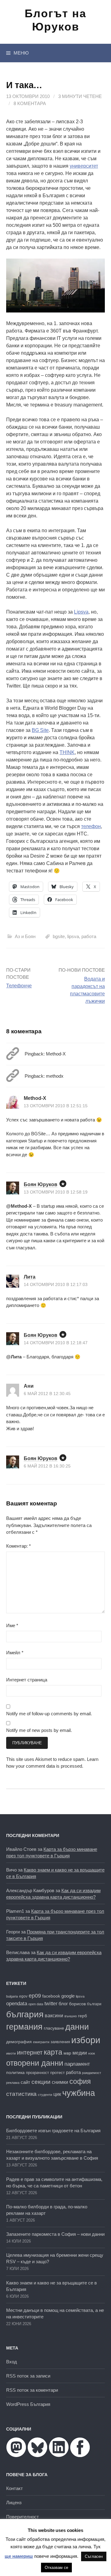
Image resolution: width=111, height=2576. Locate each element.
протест (58, 2073)
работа (89, 936)
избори (86, 2040)
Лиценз (14, 2503)
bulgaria (12, 1996)
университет (84, 166)
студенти (45, 2095)
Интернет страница (27, 1680)
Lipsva (81, 612)
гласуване (54, 2028)
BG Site (40, 730)
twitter (51, 2003)
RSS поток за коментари (32, 2390)
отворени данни (35, 2063)
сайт (25, 2082)
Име (12, 1625)
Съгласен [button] (94, 2556)
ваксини (54, 2016)
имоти (11, 2053)
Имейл (15, 1653)
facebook (51, 1996)
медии (80, 2053)
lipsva (73, 936)
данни (77, 2027)
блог (63, 2004)
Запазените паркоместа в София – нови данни (55, 2234)
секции (41, 2082)
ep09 (35, 1996)
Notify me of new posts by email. (39, 1730)
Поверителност (23, 2517)
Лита (30, 1277)
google (68, 1996)
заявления (60, 2042)
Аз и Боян (25, 936)
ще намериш (19, 2556)
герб (82, 2016)
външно (71, 2016)
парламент (77, 2064)
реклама (13, 2083)
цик (57, 2094)
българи (94, 2004)
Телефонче (19, 986)
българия (25, 2014)
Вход (12, 2362)
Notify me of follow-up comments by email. (49, 1714)
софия (80, 2081)
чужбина (79, 2093)
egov (23, 1996)
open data (36, 2004)
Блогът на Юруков (55, 20)
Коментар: (18, 1546)
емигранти (41, 2042)
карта (53, 2052)
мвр (67, 2053)
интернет (30, 2052)
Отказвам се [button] (56, 2568)
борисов (77, 2004)
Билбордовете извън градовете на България (53, 2131)
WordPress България (28, 2404)
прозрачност (37, 2073)
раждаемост (92, 2073)
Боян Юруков (41, 1184)
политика (15, 2072)
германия (24, 2027)
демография (19, 2042)
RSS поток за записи (28, 2376)
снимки (60, 2082)
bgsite (59, 936)
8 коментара (30, 103)
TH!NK (67, 752)
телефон (91, 826)
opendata (17, 2004)
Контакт (14, 2488)
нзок (92, 2053)
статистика (21, 2094)
